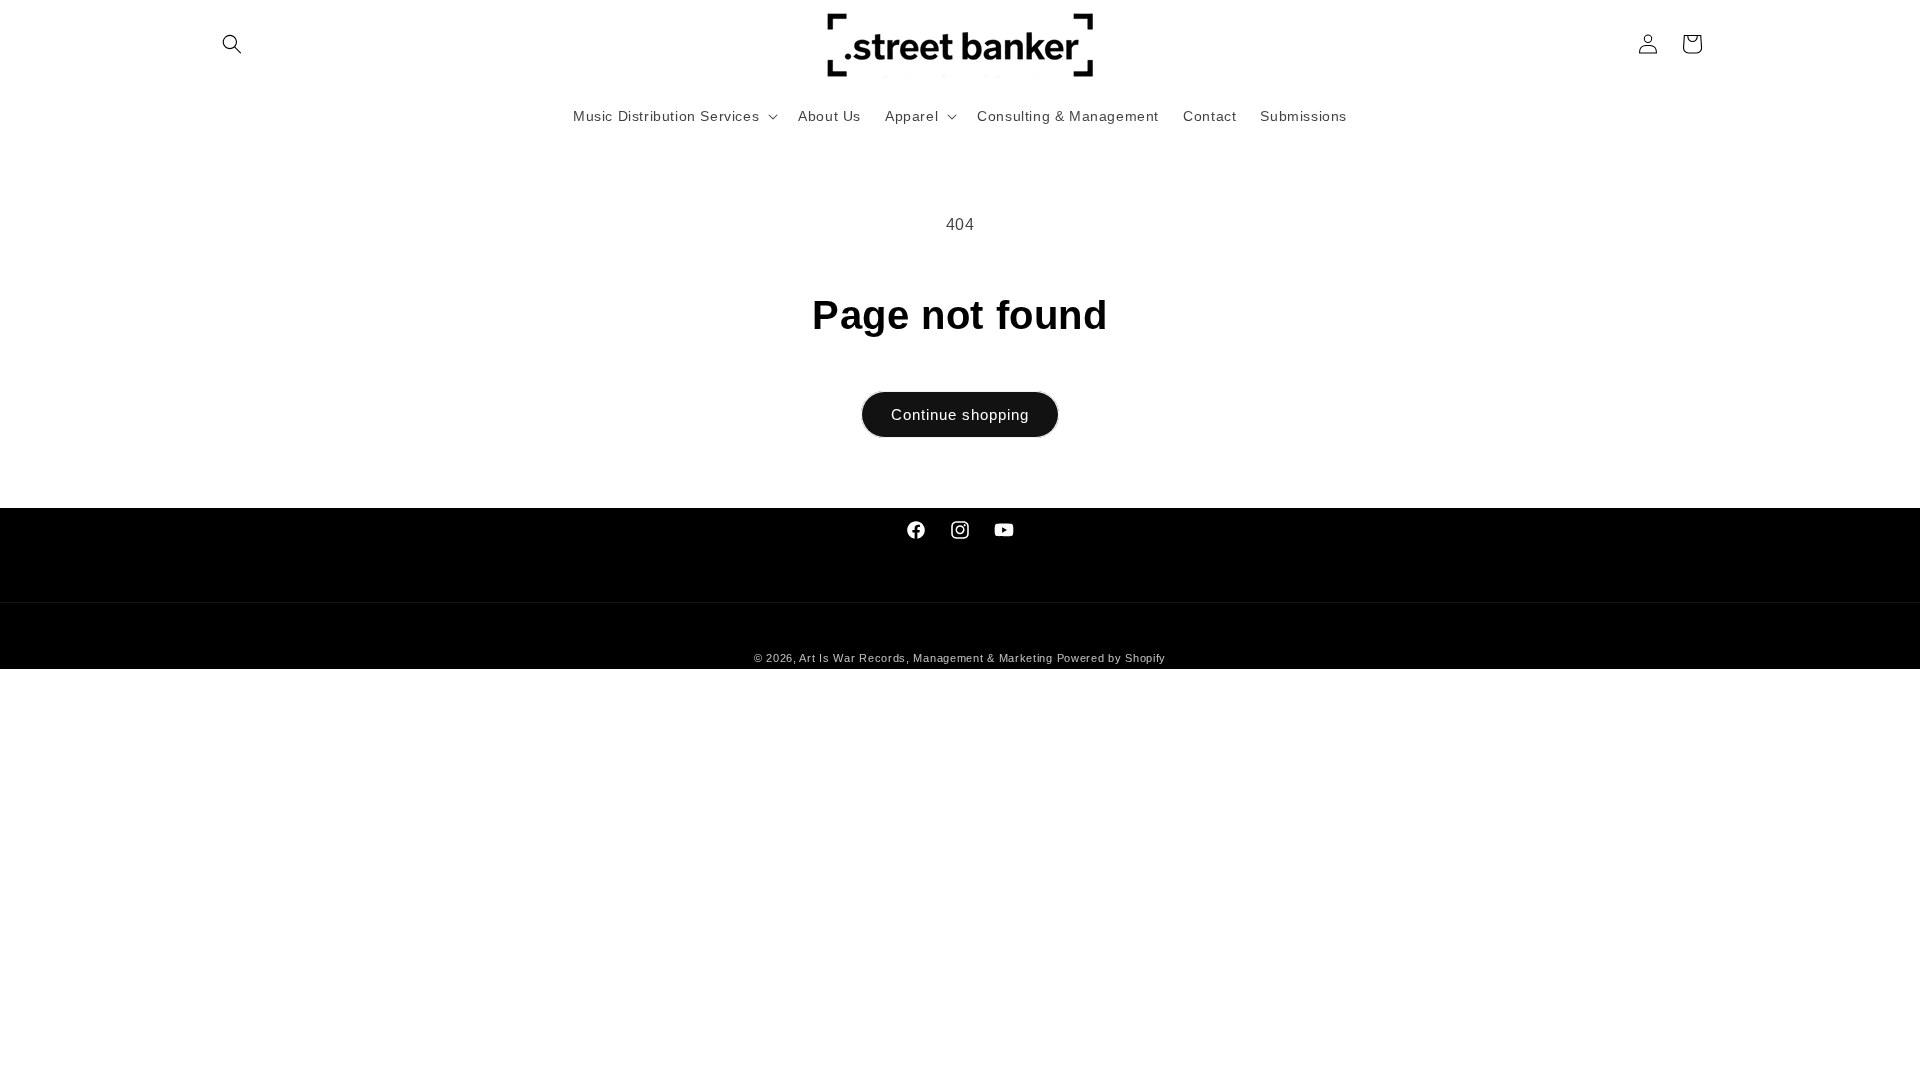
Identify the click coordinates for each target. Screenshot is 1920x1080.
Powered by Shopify (1112, 658)
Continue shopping (960, 414)
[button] (232, 44)
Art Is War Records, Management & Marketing (927, 658)
